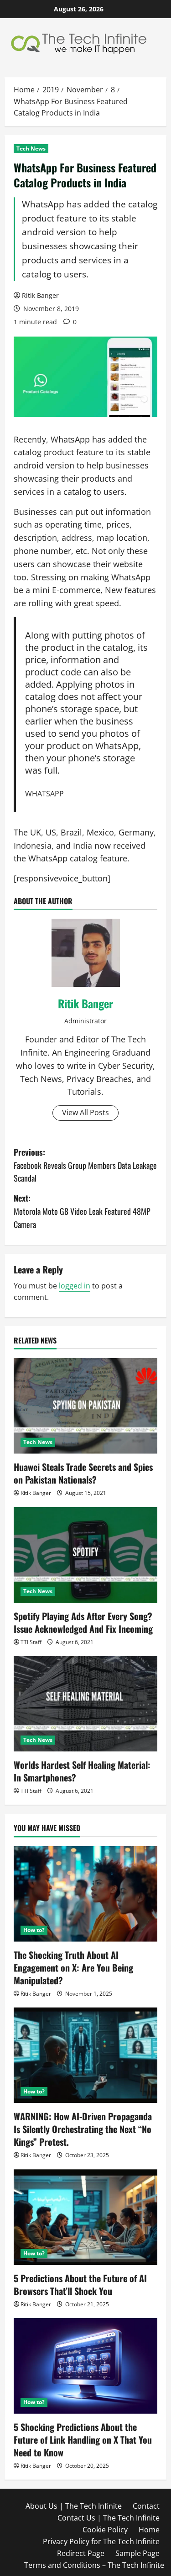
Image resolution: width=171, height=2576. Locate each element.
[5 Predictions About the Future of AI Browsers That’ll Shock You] (85, 2217)
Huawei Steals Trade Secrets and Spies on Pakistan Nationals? (83, 1473)
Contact (146, 2506)
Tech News (31, 148)
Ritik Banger (40, 295)
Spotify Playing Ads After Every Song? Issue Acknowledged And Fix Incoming (83, 1622)
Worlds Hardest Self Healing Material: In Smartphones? (82, 1771)
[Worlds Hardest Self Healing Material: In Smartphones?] (85, 1704)
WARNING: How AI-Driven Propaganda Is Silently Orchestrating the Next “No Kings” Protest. (83, 2129)
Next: (82, 1211)
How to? (34, 1930)
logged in (75, 1286)
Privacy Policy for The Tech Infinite (101, 2541)
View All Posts (85, 1112)
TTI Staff (31, 1642)
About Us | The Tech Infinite (74, 2506)
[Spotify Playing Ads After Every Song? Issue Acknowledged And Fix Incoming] (85, 1555)
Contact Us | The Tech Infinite (109, 2518)
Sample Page (137, 2553)
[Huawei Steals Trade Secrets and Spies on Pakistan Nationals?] (85, 1406)
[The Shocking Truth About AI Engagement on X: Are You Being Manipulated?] (85, 1894)
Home (149, 2530)
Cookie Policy (105, 2530)
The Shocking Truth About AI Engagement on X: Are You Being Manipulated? (73, 1967)
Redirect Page (81, 2553)
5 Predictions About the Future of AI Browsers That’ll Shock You (80, 2284)
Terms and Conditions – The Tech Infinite (94, 2565)
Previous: (85, 1165)
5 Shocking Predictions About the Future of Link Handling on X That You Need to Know (83, 2440)
